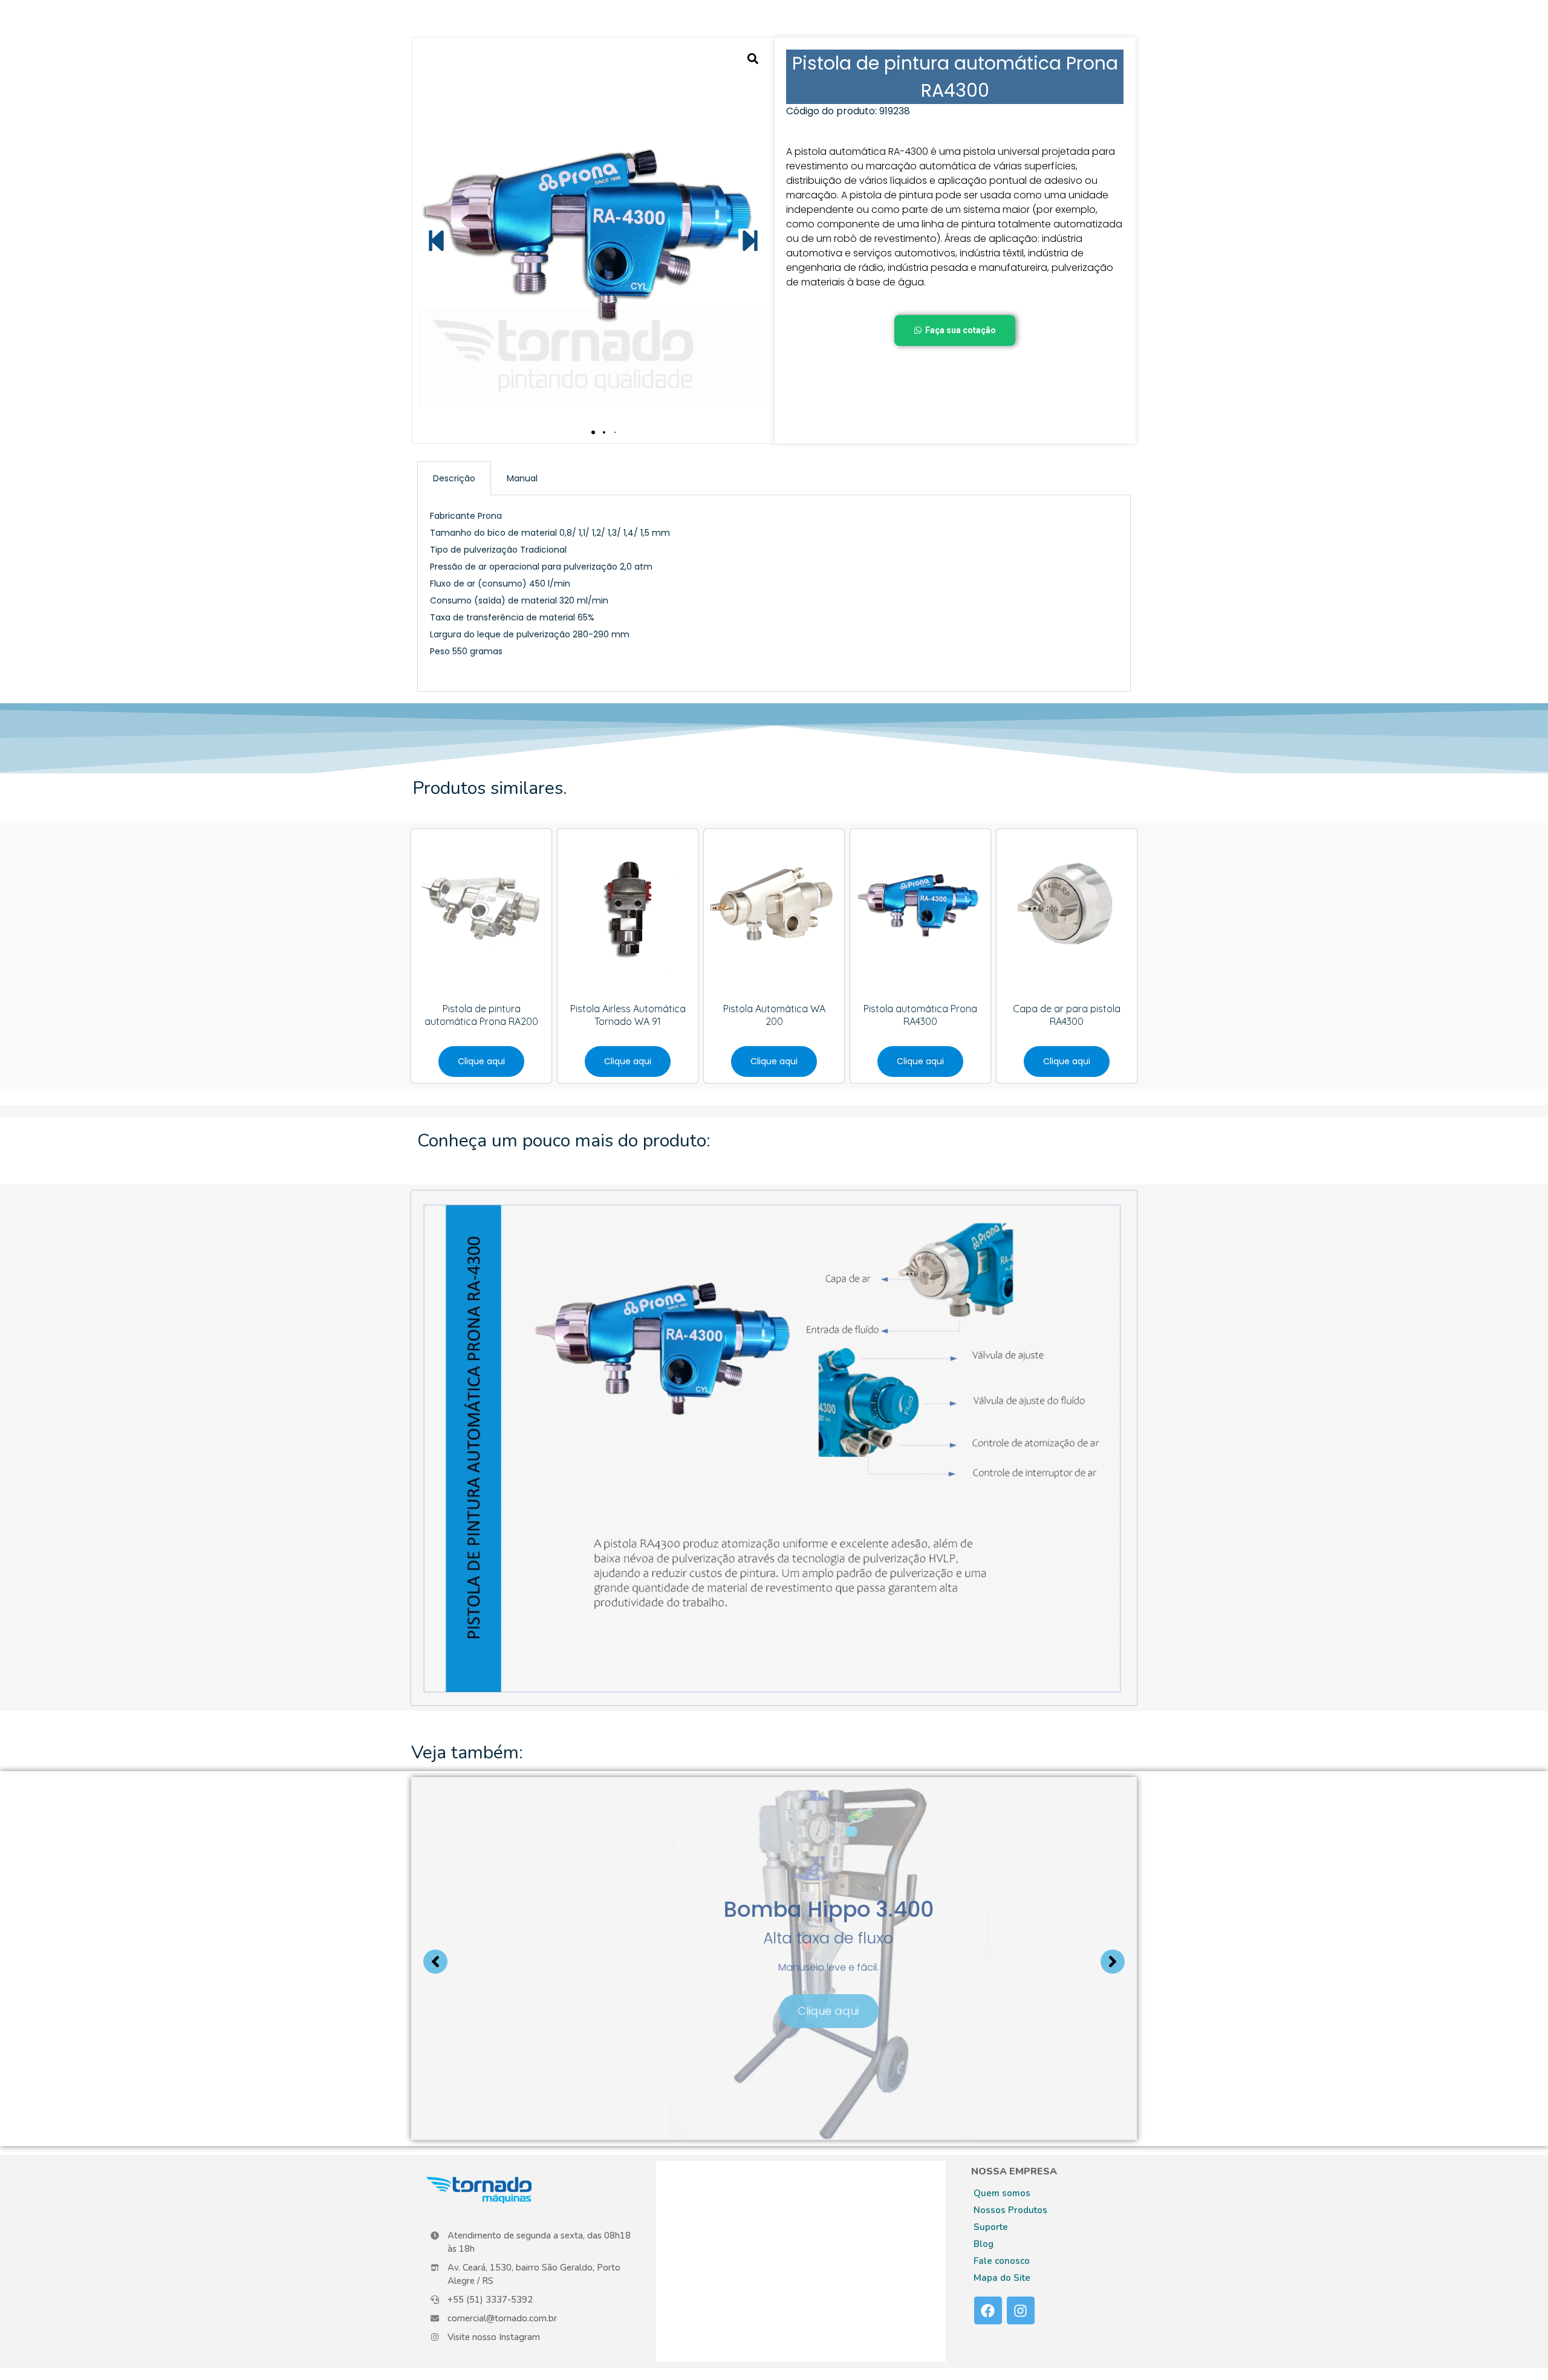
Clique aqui (780, 2008)
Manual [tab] (522, 478)
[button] (436, 240)
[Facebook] (988, 2310)
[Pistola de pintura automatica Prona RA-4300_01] (593, 240)
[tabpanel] (774, 593)
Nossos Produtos (1010, 2210)
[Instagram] (1021, 2310)
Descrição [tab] (454, 478)
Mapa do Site (1002, 2278)
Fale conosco (1002, 2261)
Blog (984, 2244)
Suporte (991, 2227)
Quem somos (1002, 2193)
